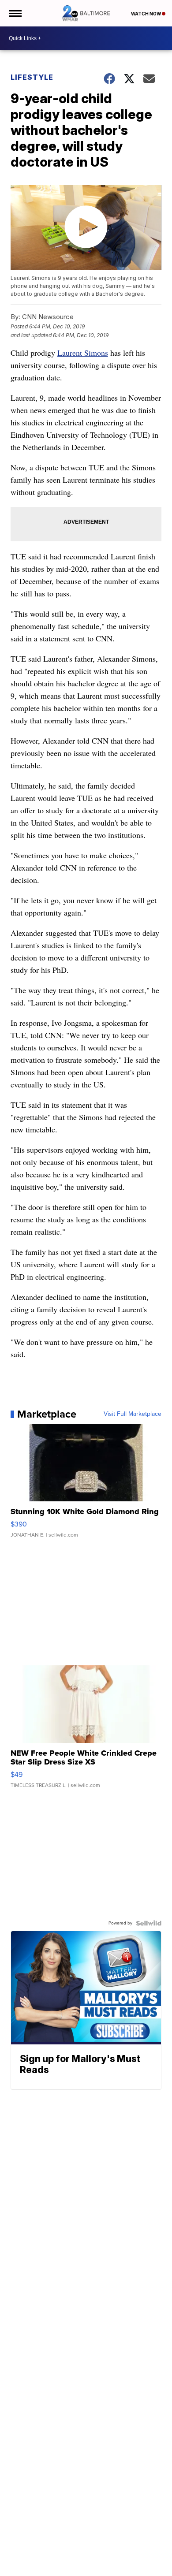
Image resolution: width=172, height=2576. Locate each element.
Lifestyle (32, 77)
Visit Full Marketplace (133, 1414)
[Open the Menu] (15, 13)
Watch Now (146, 14)
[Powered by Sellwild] (149, 1923)
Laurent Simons (83, 353)
